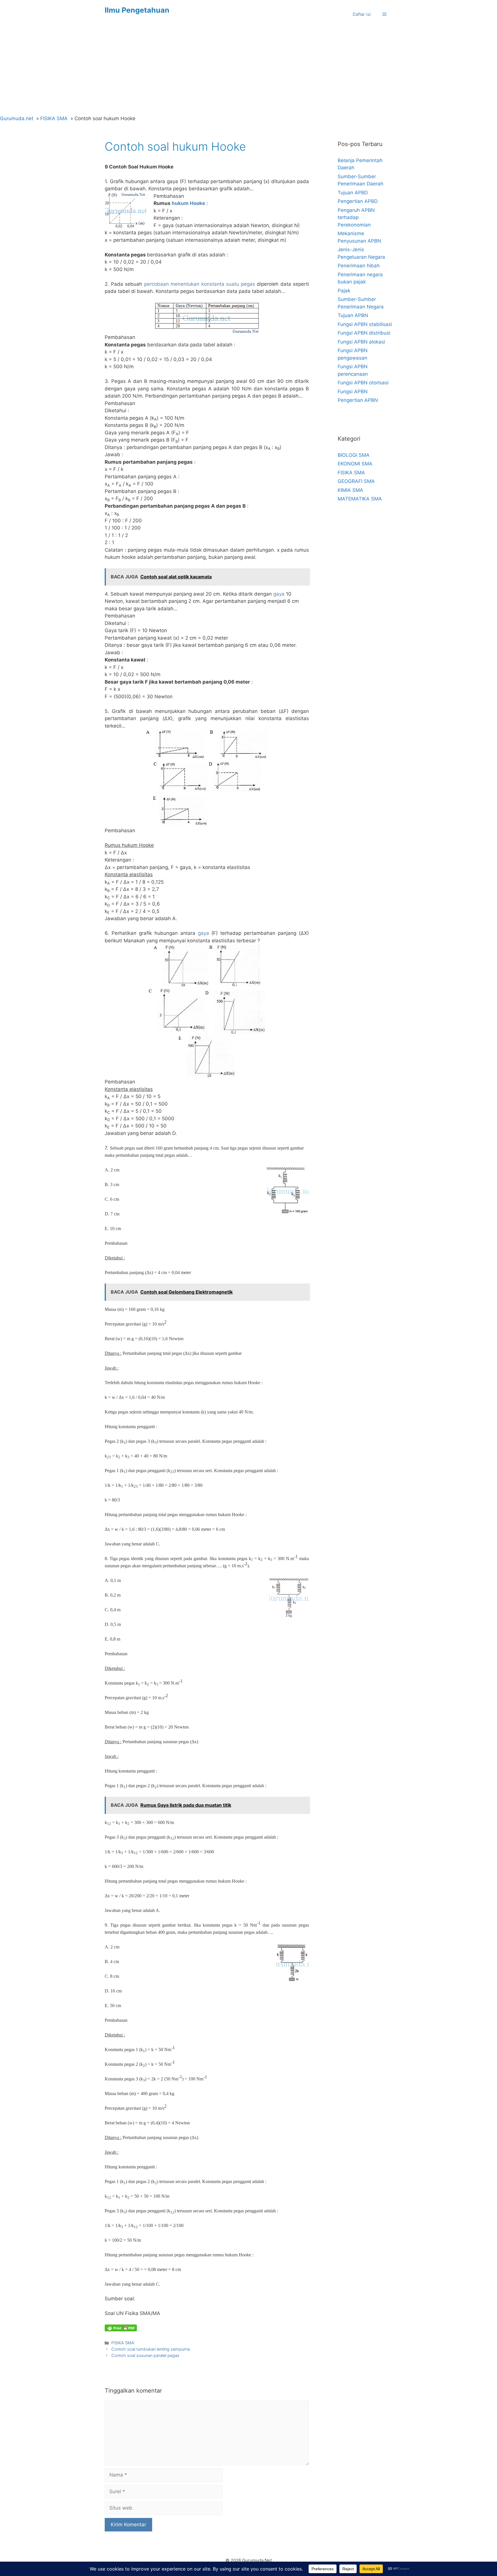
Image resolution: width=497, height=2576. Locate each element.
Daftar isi (362, 14)
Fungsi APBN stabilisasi (365, 324)
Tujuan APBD (353, 193)
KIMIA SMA (350, 490)
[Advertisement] (248, 72)
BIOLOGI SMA (354, 455)
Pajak (344, 291)
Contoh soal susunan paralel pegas (145, 2355)
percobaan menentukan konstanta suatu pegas (200, 284)
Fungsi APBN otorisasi (363, 383)
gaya (279, 594)
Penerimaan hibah (359, 266)
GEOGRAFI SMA (356, 481)
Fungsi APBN (353, 392)
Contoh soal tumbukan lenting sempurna (151, 2349)
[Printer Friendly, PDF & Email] (121, 2328)
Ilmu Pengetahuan (137, 10)
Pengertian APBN (358, 400)
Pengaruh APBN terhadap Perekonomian (356, 217)
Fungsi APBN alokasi (361, 342)
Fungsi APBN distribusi (364, 333)
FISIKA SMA (123, 2343)
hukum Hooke (188, 203)
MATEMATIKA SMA (360, 499)
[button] (384, 14)
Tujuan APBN (353, 315)
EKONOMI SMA (355, 464)
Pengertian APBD (358, 201)
